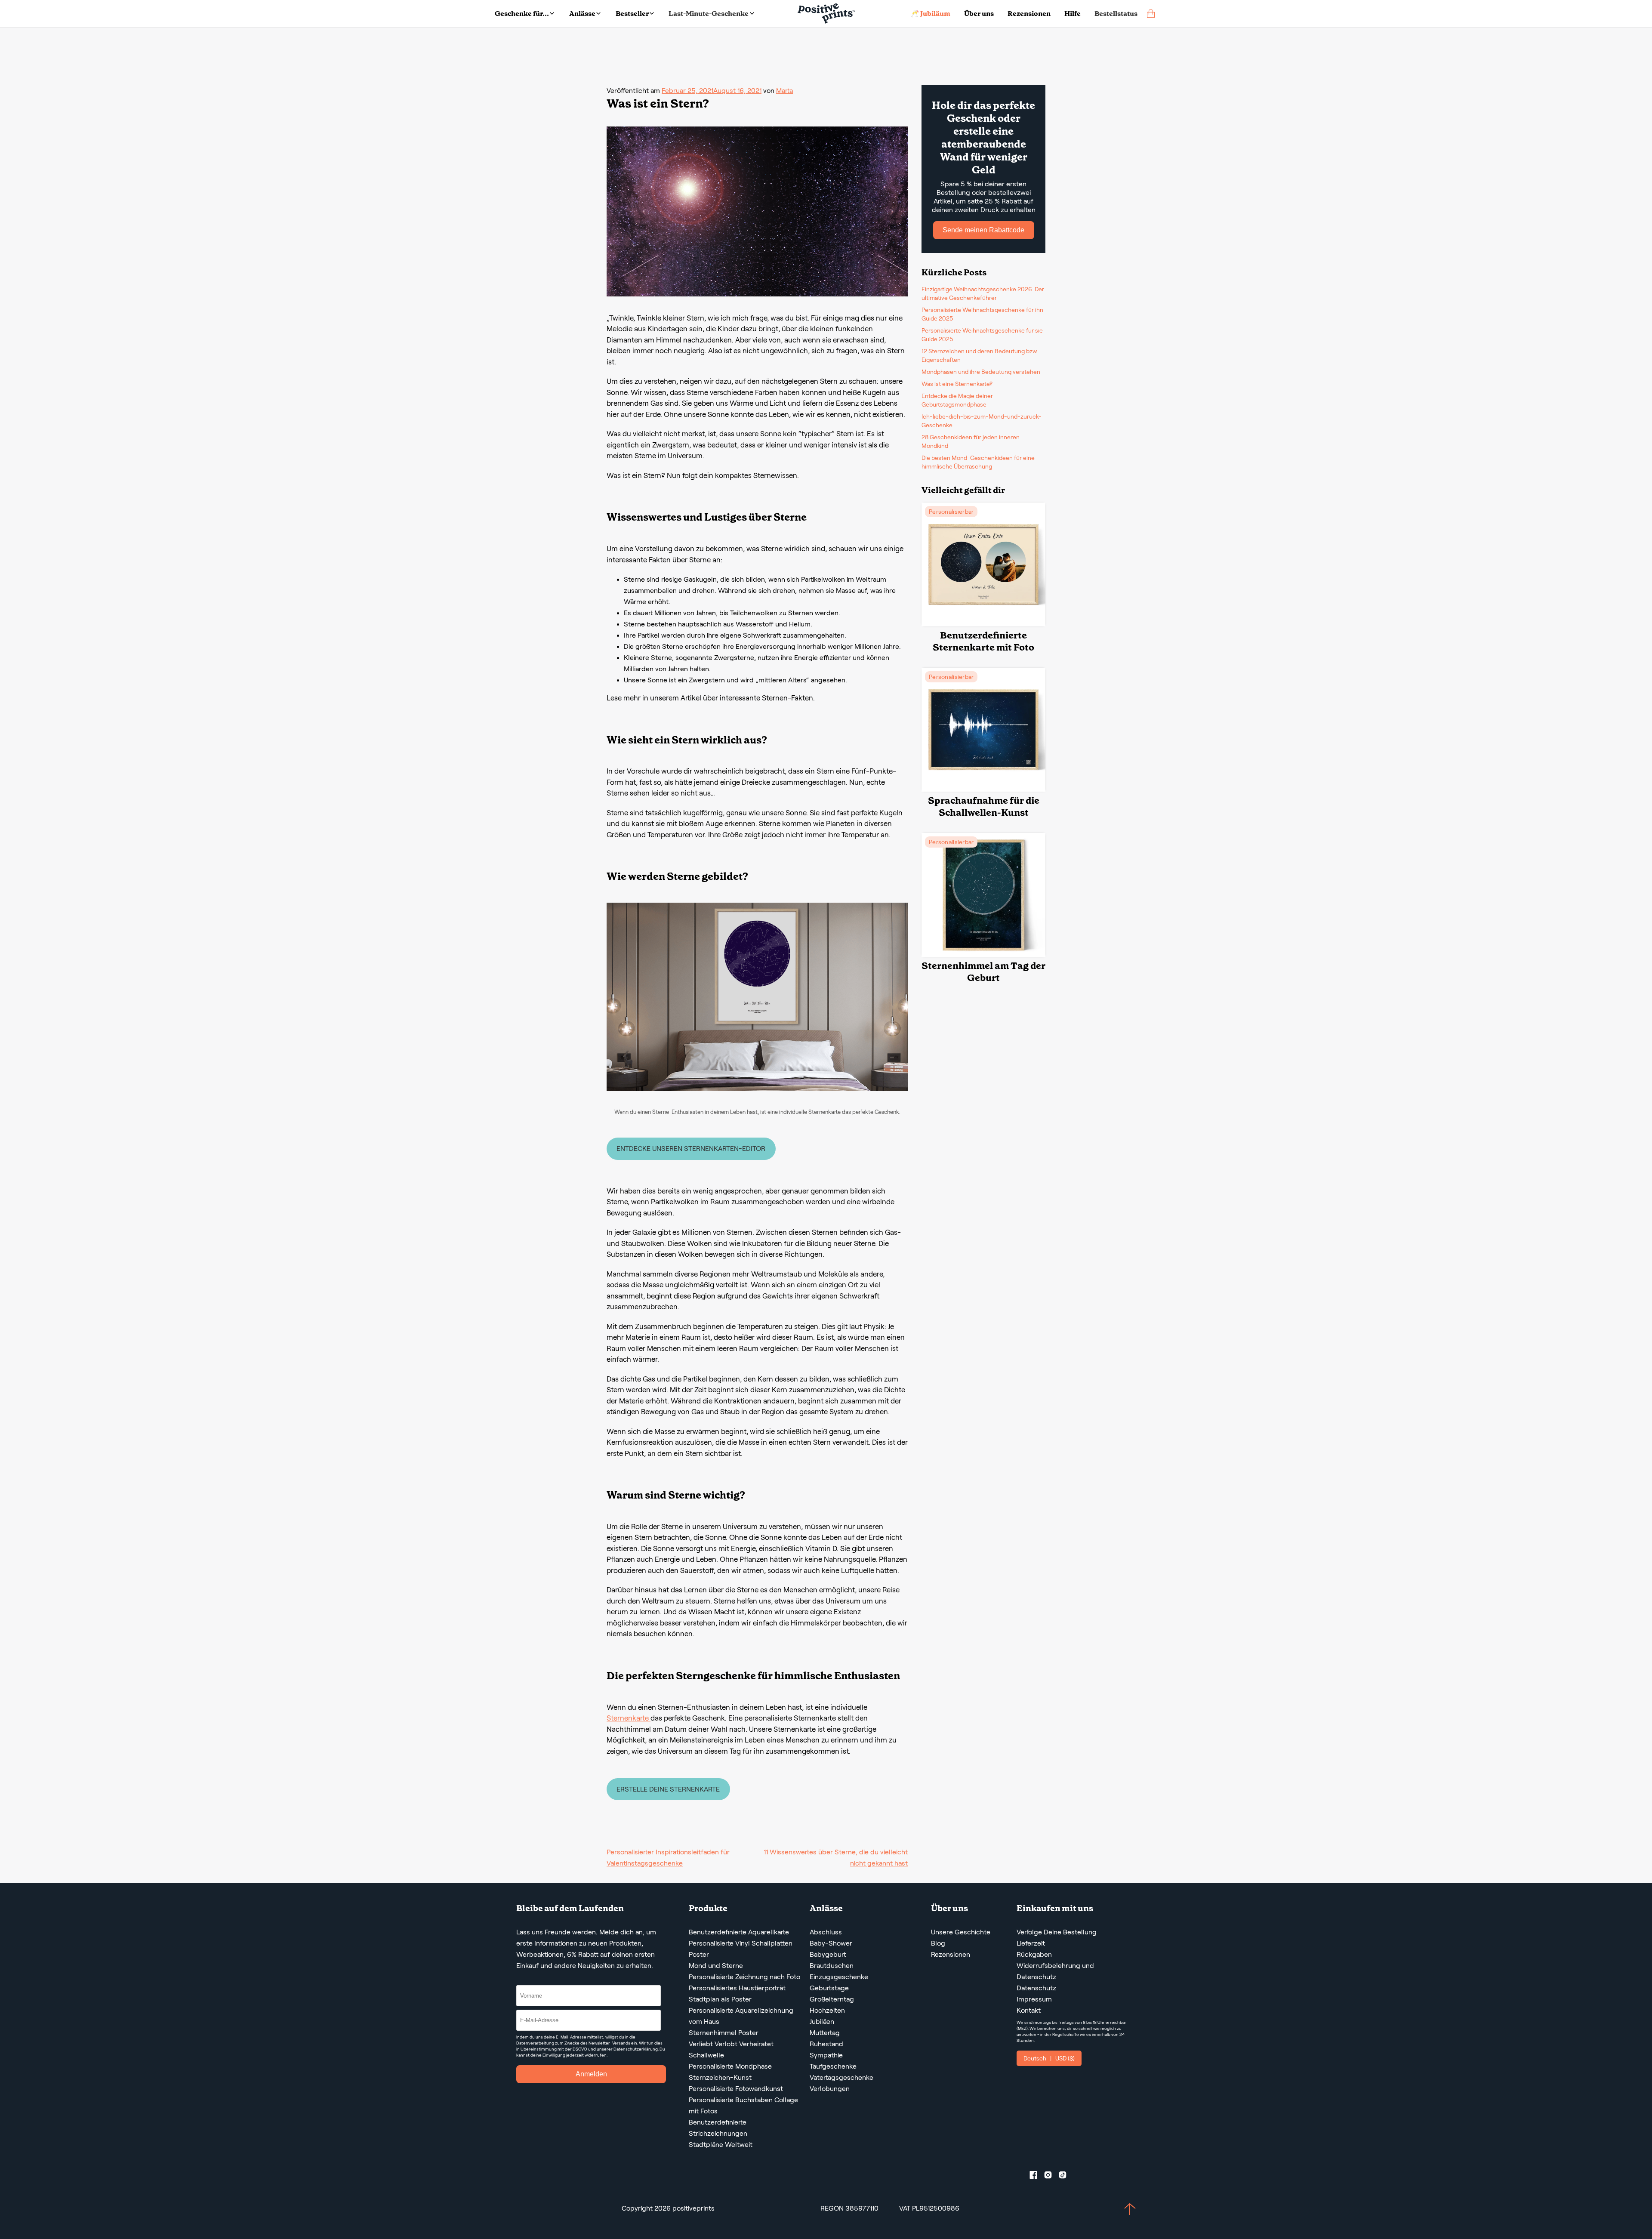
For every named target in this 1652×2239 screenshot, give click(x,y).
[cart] (1151, 14)
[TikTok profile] (1066, 2177)
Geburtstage (829, 1988)
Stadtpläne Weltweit (721, 2145)
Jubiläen (822, 2022)
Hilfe (1073, 14)
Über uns (979, 14)
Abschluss (826, 1932)
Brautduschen (832, 1966)
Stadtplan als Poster (720, 1999)
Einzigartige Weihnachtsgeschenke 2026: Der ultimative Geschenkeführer (983, 293)
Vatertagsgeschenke (841, 2077)
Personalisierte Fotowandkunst (736, 2089)
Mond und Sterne (716, 1966)
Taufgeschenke (833, 2066)
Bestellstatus (1116, 14)
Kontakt (1029, 2010)
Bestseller (632, 14)
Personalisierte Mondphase (730, 2066)
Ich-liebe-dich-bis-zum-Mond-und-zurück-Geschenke (982, 421)
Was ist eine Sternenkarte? (957, 384)
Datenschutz (1036, 1988)
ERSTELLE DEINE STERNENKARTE (668, 1789)
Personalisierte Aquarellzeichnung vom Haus (741, 2016)
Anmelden (591, 2074)
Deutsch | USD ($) (1049, 2058)
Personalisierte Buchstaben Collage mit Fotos (743, 2105)
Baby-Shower (831, 1943)
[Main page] (826, 14)
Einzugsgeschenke (839, 1977)
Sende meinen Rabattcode (983, 230)
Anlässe (582, 14)
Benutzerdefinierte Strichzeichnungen (718, 2128)
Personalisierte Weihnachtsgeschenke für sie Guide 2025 (982, 335)
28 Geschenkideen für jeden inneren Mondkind (971, 441)
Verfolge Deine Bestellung (1057, 1932)
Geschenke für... (522, 14)
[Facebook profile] (1037, 2177)
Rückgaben (1034, 1954)
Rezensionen (1029, 14)
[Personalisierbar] (983, 624)
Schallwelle (706, 2055)
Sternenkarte (629, 1718)
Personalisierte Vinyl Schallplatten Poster (741, 1949)
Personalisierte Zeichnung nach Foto (744, 1977)
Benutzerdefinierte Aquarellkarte (739, 1932)
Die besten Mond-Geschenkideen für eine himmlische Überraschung (978, 462)
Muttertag (825, 2033)
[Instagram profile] (1051, 2177)
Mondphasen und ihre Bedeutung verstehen (981, 372)
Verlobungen (830, 2089)
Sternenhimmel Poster (724, 2033)
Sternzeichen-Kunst (720, 2077)
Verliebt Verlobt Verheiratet (731, 2044)
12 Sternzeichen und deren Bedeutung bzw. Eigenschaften (980, 355)
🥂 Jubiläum (930, 14)
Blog (938, 1943)
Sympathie (826, 2055)
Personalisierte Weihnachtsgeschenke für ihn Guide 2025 (982, 314)
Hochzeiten (827, 2010)
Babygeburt (828, 1954)
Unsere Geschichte (961, 1932)
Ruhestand (826, 2044)
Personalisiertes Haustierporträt (737, 1988)
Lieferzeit (1031, 1943)
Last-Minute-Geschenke (709, 14)
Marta (784, 91)
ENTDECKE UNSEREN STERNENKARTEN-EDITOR (691, 1149)
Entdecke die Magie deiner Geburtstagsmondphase (957, 400)
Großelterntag (832, 1999)
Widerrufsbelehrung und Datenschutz (1055, 1971)
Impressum (1034, 1999)
